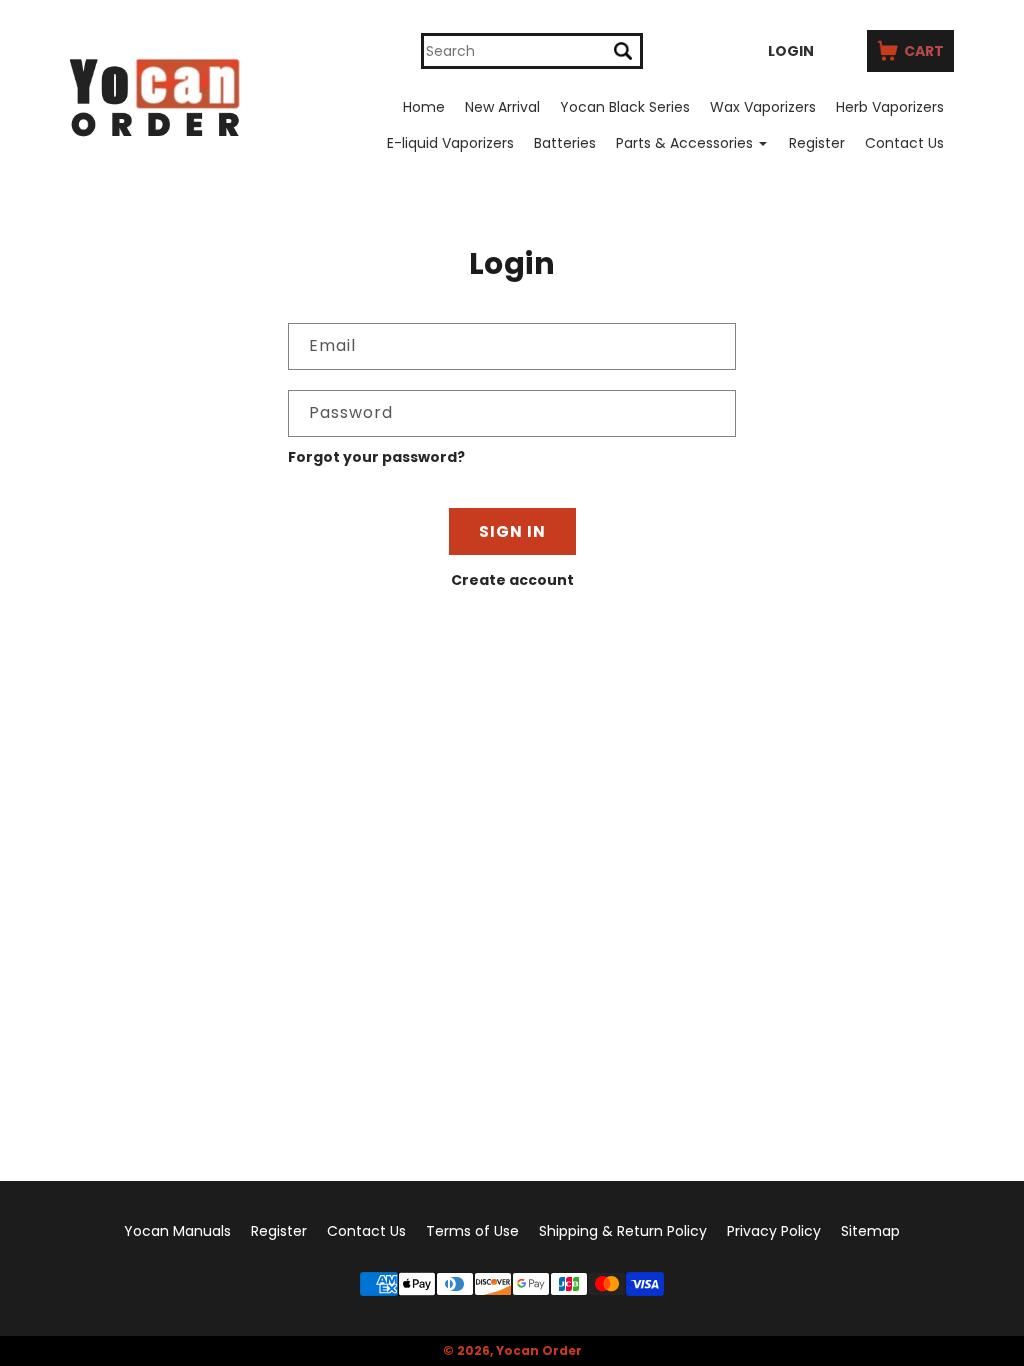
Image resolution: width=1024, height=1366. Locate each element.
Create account (512, 580)
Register (817, 143)
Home (424, 107)
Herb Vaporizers (890, 107)
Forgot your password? (376, 457)
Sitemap (870, 1231)
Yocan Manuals (177, 1231)
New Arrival (502, 107)
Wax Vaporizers (763, 107)
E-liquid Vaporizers (450, 143)
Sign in (512, 531)
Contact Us (904, 143)
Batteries (565, 143)
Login (791, 51)
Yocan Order (539, 1350)
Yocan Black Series (625, 107)
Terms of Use (472, 1231)
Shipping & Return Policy (623, 1231)
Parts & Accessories (684, 143)
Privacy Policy (774, 1231)
